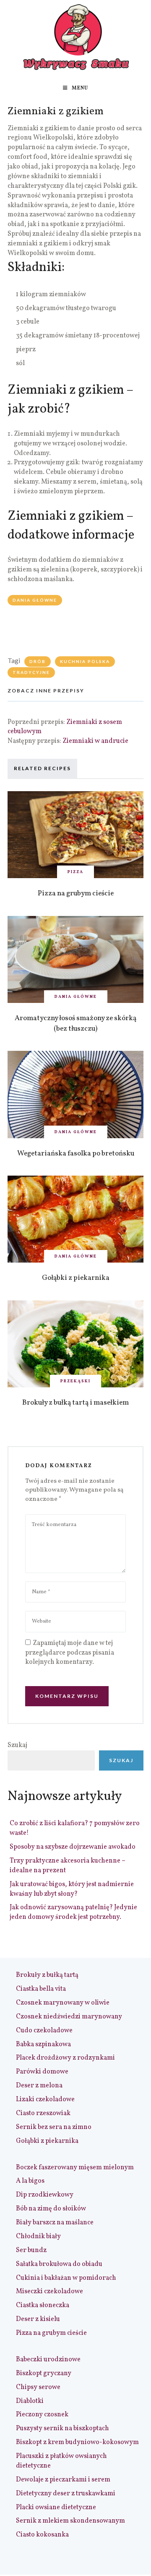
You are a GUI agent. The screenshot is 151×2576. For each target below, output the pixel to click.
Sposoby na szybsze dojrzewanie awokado (73, 1847)
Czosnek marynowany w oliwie (63, 2003)
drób (38, 661)
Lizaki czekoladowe (45, 2100)
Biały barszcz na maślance (55, 2223)
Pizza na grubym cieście (76, 893)
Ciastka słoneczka (43, 2305)
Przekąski (75, 1381)
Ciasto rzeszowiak (43, 2113)
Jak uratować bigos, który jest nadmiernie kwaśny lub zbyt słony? (72, 1889)
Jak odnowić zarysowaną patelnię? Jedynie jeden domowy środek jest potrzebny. (73, 1912)
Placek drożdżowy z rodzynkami (65, 2058)
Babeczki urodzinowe (48, 2360)
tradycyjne (31, 672)
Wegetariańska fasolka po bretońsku (76, 1154)
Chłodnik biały (38, 2237)
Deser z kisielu (38, 2319)
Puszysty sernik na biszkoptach (62, 2429)
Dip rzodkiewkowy (45, 2195)
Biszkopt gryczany (44, 2373)
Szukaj (17, 1745)
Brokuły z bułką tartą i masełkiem (75, 1403)
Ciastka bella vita (41, 1989)
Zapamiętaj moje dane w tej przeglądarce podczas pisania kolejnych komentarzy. (70, 1653)
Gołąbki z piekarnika (76, 1278)
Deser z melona (39, 2086)
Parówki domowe (42, 2072)
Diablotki (30, 2401)
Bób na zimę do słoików (51, 2209)
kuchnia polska (85, 661)
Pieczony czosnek (42, 2415)
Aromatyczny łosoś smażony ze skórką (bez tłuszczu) (75, 1024)
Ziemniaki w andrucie (95, 741)
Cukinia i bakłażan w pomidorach (66, 2278)
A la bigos (30, 2181)
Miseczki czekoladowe (49, 2292)
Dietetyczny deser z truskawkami (66, 2494)
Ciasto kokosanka (42, 2535)
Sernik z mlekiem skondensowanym (70, 2521)
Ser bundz (31, 2250)
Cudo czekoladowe (44, 2031)
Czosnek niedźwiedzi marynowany (69, 2017)
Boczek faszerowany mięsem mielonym (75, 2168)
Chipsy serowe (38, 2387)
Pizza (75, 872)
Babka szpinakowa (43, 2044)
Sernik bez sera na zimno (54, 2127)
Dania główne (35, 600)
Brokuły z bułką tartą (47, 1975)
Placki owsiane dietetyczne (56, 2508)
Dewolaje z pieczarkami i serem (63, 2480)
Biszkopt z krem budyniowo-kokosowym (77, 2442)
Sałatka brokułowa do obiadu (59, 2264)
